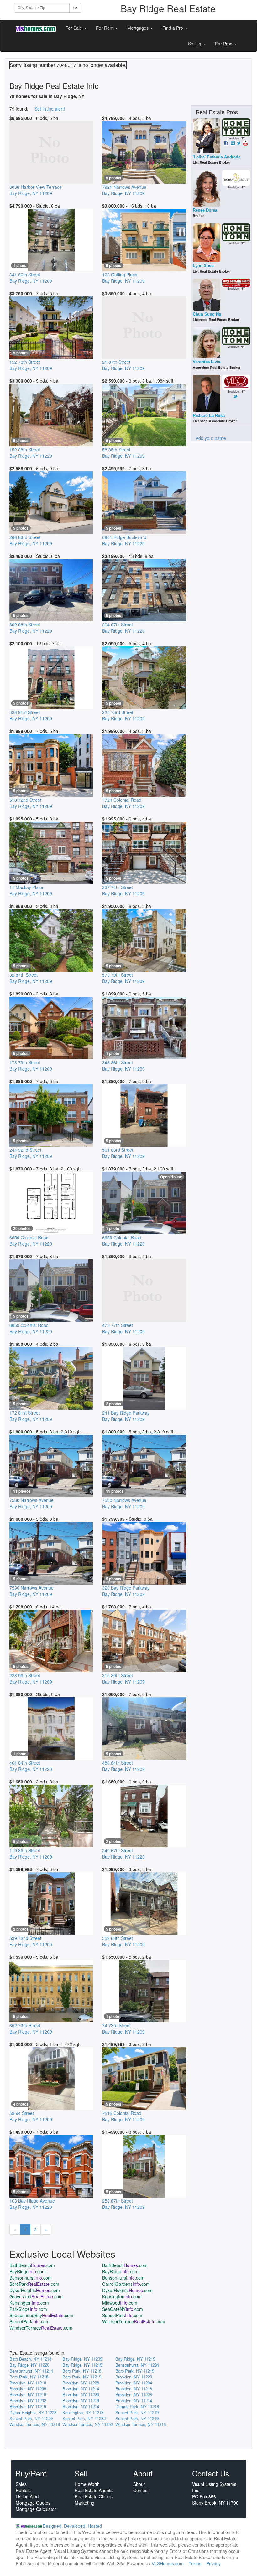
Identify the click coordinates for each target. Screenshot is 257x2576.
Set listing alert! (50, 109)
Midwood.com (120, 2303)
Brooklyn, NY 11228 (81, 2383)
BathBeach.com (32, 2265)
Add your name (211, 438)
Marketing (84, 2503)
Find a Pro (173, 28)
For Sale (74, 28)
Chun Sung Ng (207, 314)
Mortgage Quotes (33, 2503)
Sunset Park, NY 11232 (84, 2418)
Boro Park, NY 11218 (82, 2371)
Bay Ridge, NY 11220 (29, 2365)
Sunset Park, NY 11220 (31, 2418)
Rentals (23, 2490)
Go (75, 8)
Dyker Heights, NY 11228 (33, 2412)
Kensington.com (122, 2296)
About (139, 2484)
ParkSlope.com (28, 2309)
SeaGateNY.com (123, 2309)
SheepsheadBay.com (41, 2315)
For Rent (105, 28)
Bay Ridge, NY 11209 (82, 2359)
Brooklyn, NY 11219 (28, 2395)
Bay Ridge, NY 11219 (135, 2359)
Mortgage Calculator (36, 2509)
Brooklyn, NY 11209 (28, 2389)
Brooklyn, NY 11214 (81, 2389)
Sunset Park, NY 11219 (137, 2412)
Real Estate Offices (94, 2496)
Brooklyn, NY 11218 (28, 2383)
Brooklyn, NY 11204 (134, 2383)
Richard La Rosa (209, 416)
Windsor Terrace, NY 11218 (35, 2424)
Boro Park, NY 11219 (135, 2371)
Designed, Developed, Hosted (72, 2526)
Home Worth (87, 2484)
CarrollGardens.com (126, 2284)
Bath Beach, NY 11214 (30, 2359)
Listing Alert (27, 2496)
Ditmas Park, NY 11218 (137, 2406)
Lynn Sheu (203, 266)
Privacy (213, 2563)
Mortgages (139, 28)
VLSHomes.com (168, 2563)
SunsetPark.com (122, 2315)
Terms (195, 2563)
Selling (195, 44)
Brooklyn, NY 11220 (134, 2377)
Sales (21, 2484)
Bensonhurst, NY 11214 (31, 2371)
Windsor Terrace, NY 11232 (88, 2424)
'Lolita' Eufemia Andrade (217, 157)
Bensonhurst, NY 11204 (137, 2365)
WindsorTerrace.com (134, 2321)
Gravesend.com (36, 2296)
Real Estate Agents (94, 2490)
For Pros (224, 44)
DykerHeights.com (35, 2290)
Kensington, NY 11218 (83, 2412)
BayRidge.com (28, 2271)
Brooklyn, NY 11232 (28, 2401)
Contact (141, 2490)
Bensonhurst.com (31, 2278)
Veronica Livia (207, 362)
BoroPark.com (34, 2284)
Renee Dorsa (205, 210)
